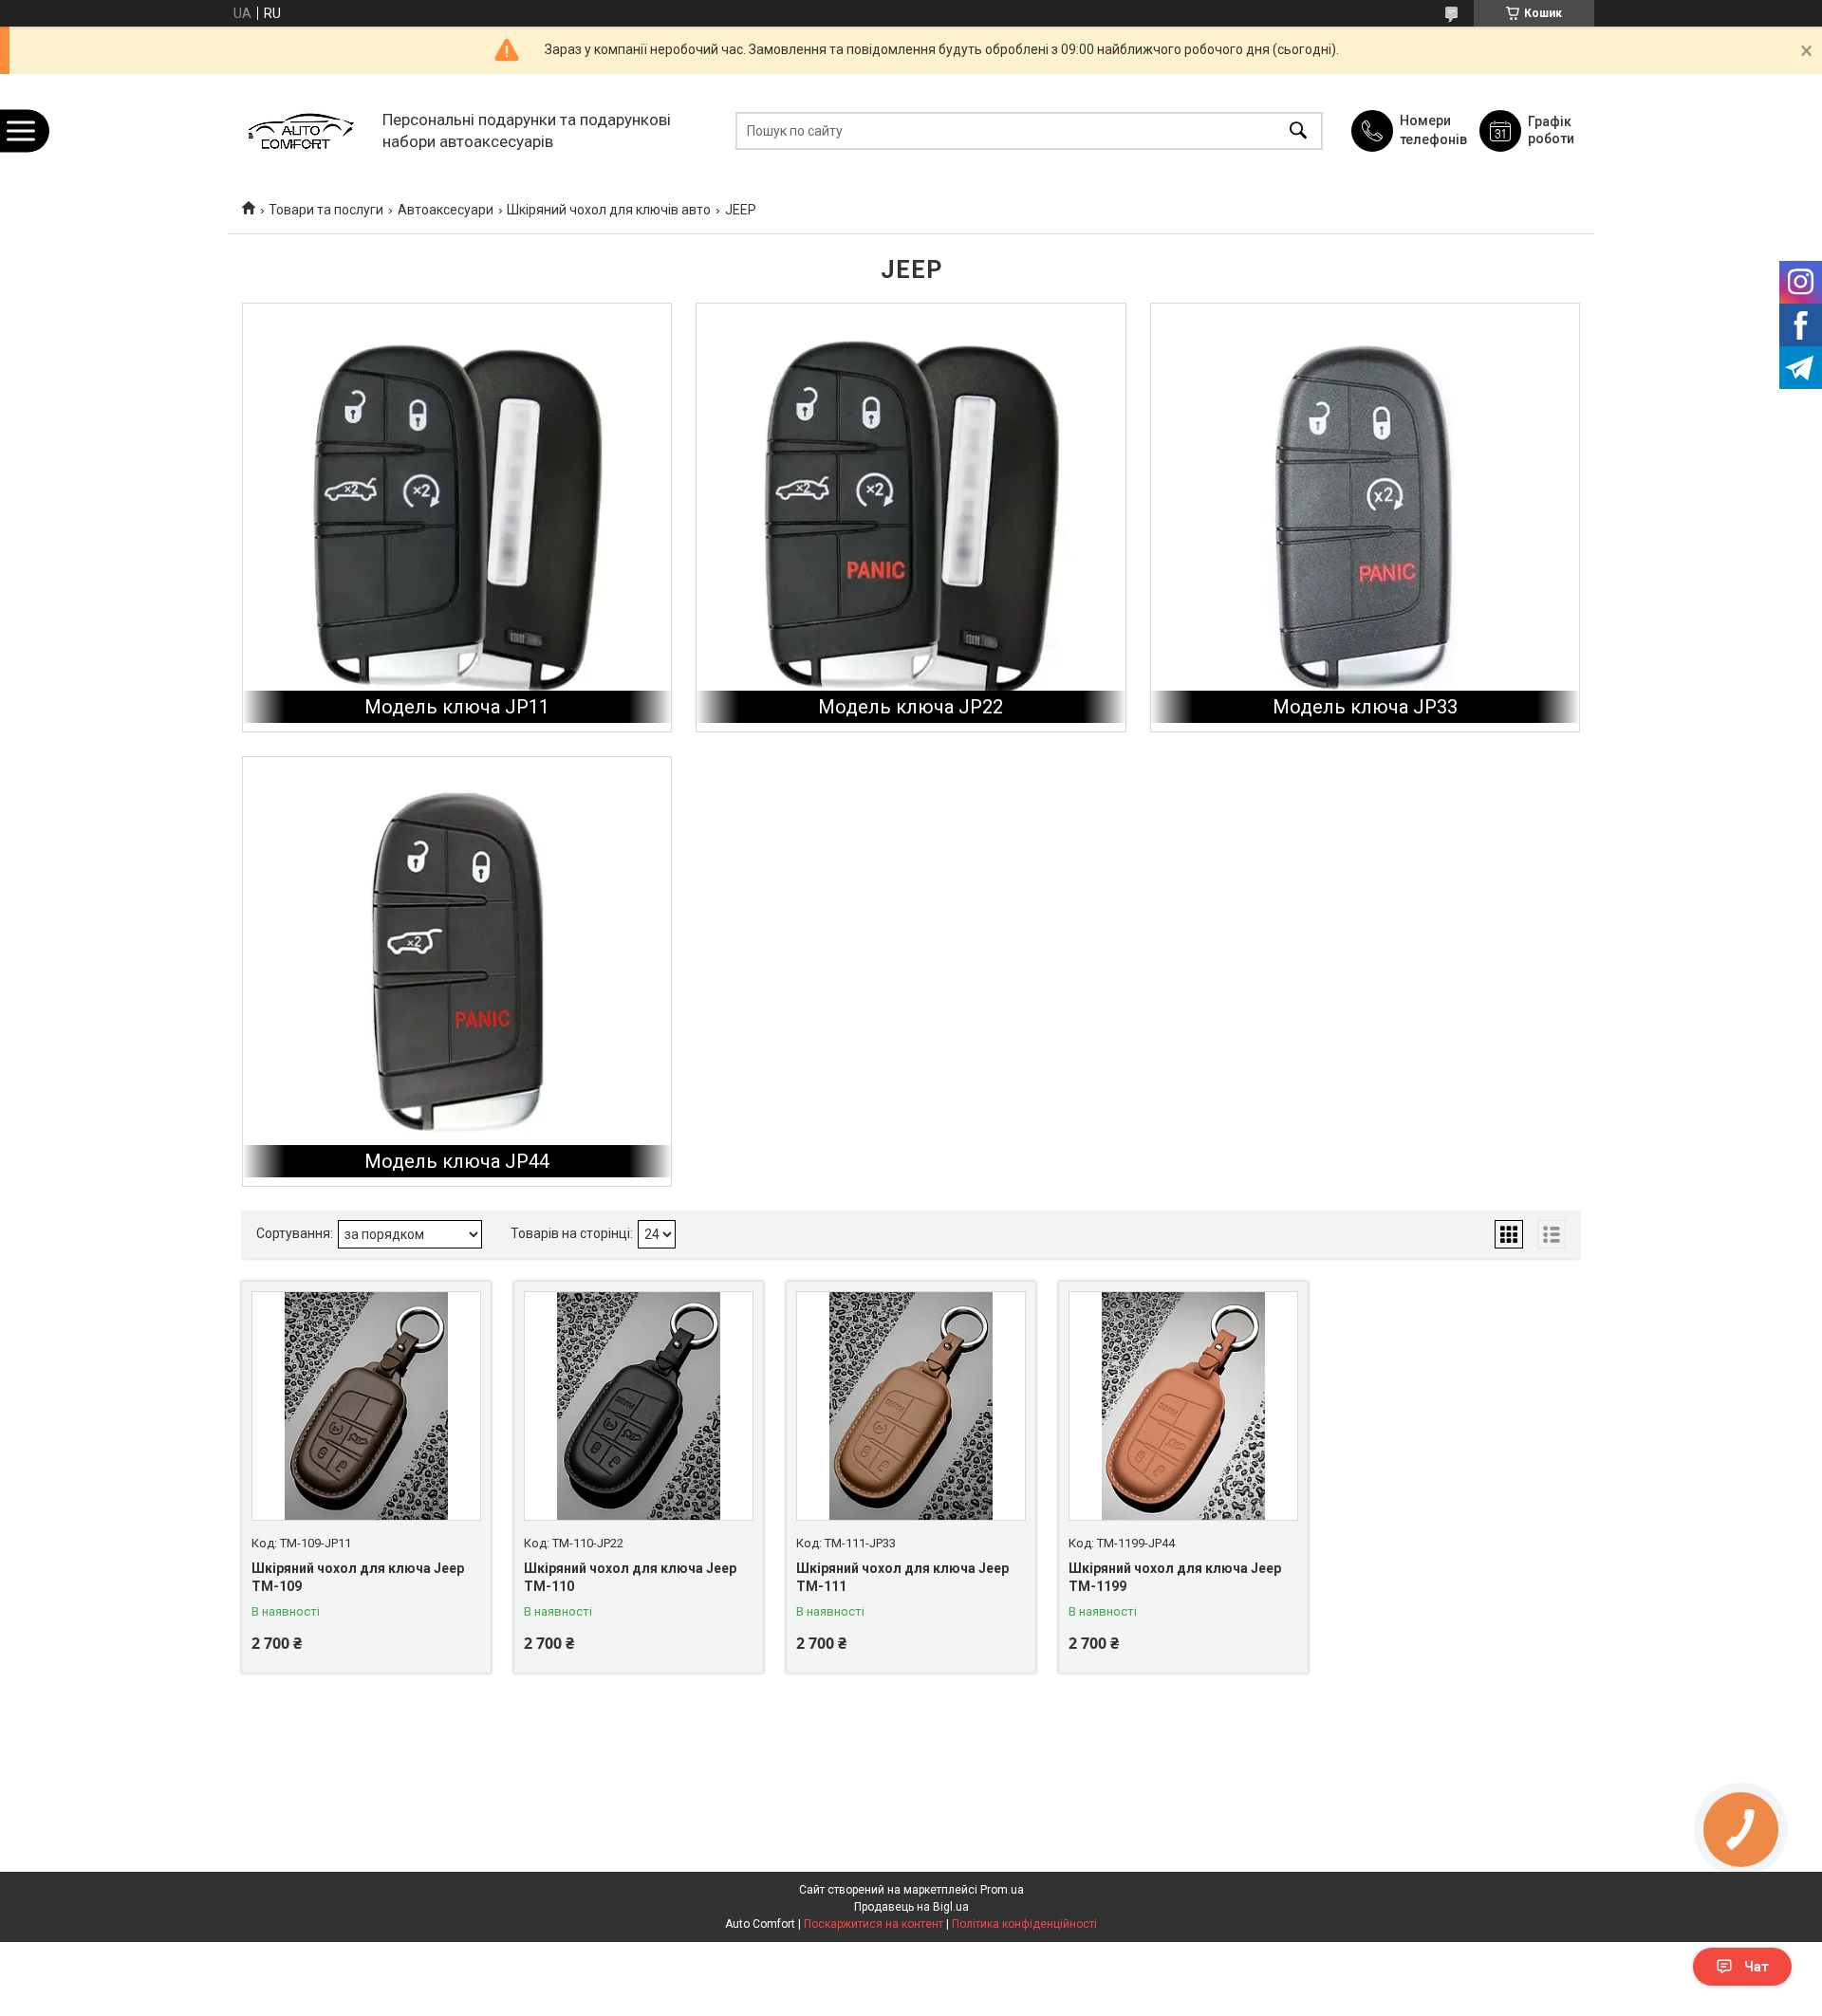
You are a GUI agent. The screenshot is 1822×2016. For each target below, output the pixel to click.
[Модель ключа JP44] (457, 971)
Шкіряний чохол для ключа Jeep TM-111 (902, 1578)
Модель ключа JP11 (457, 707)
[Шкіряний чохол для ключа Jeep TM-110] (639, 1406)
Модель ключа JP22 (911, 707)
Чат (1757, 1967)
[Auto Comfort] (300, 130)
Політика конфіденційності (1024, 1924)
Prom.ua (1002, 1890)
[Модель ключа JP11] (457, 518)
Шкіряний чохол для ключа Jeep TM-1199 (1175, 1578)
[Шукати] (1298, 130)
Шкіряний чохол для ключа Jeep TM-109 (358, 1578)
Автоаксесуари (446, 210)
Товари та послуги (326, 210)
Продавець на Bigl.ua (911, 1907)
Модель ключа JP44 (457, 1161)
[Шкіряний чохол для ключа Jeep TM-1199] (1183, 1406)
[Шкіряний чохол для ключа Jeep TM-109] (366, 1406)
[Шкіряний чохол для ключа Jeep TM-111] (911, 1406)
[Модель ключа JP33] (1365, 518)
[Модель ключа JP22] (911, 518)
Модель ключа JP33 (1365, 707)
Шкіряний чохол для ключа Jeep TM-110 (630, 1578)
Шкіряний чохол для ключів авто (609, 210)
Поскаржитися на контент (874, 1924)
